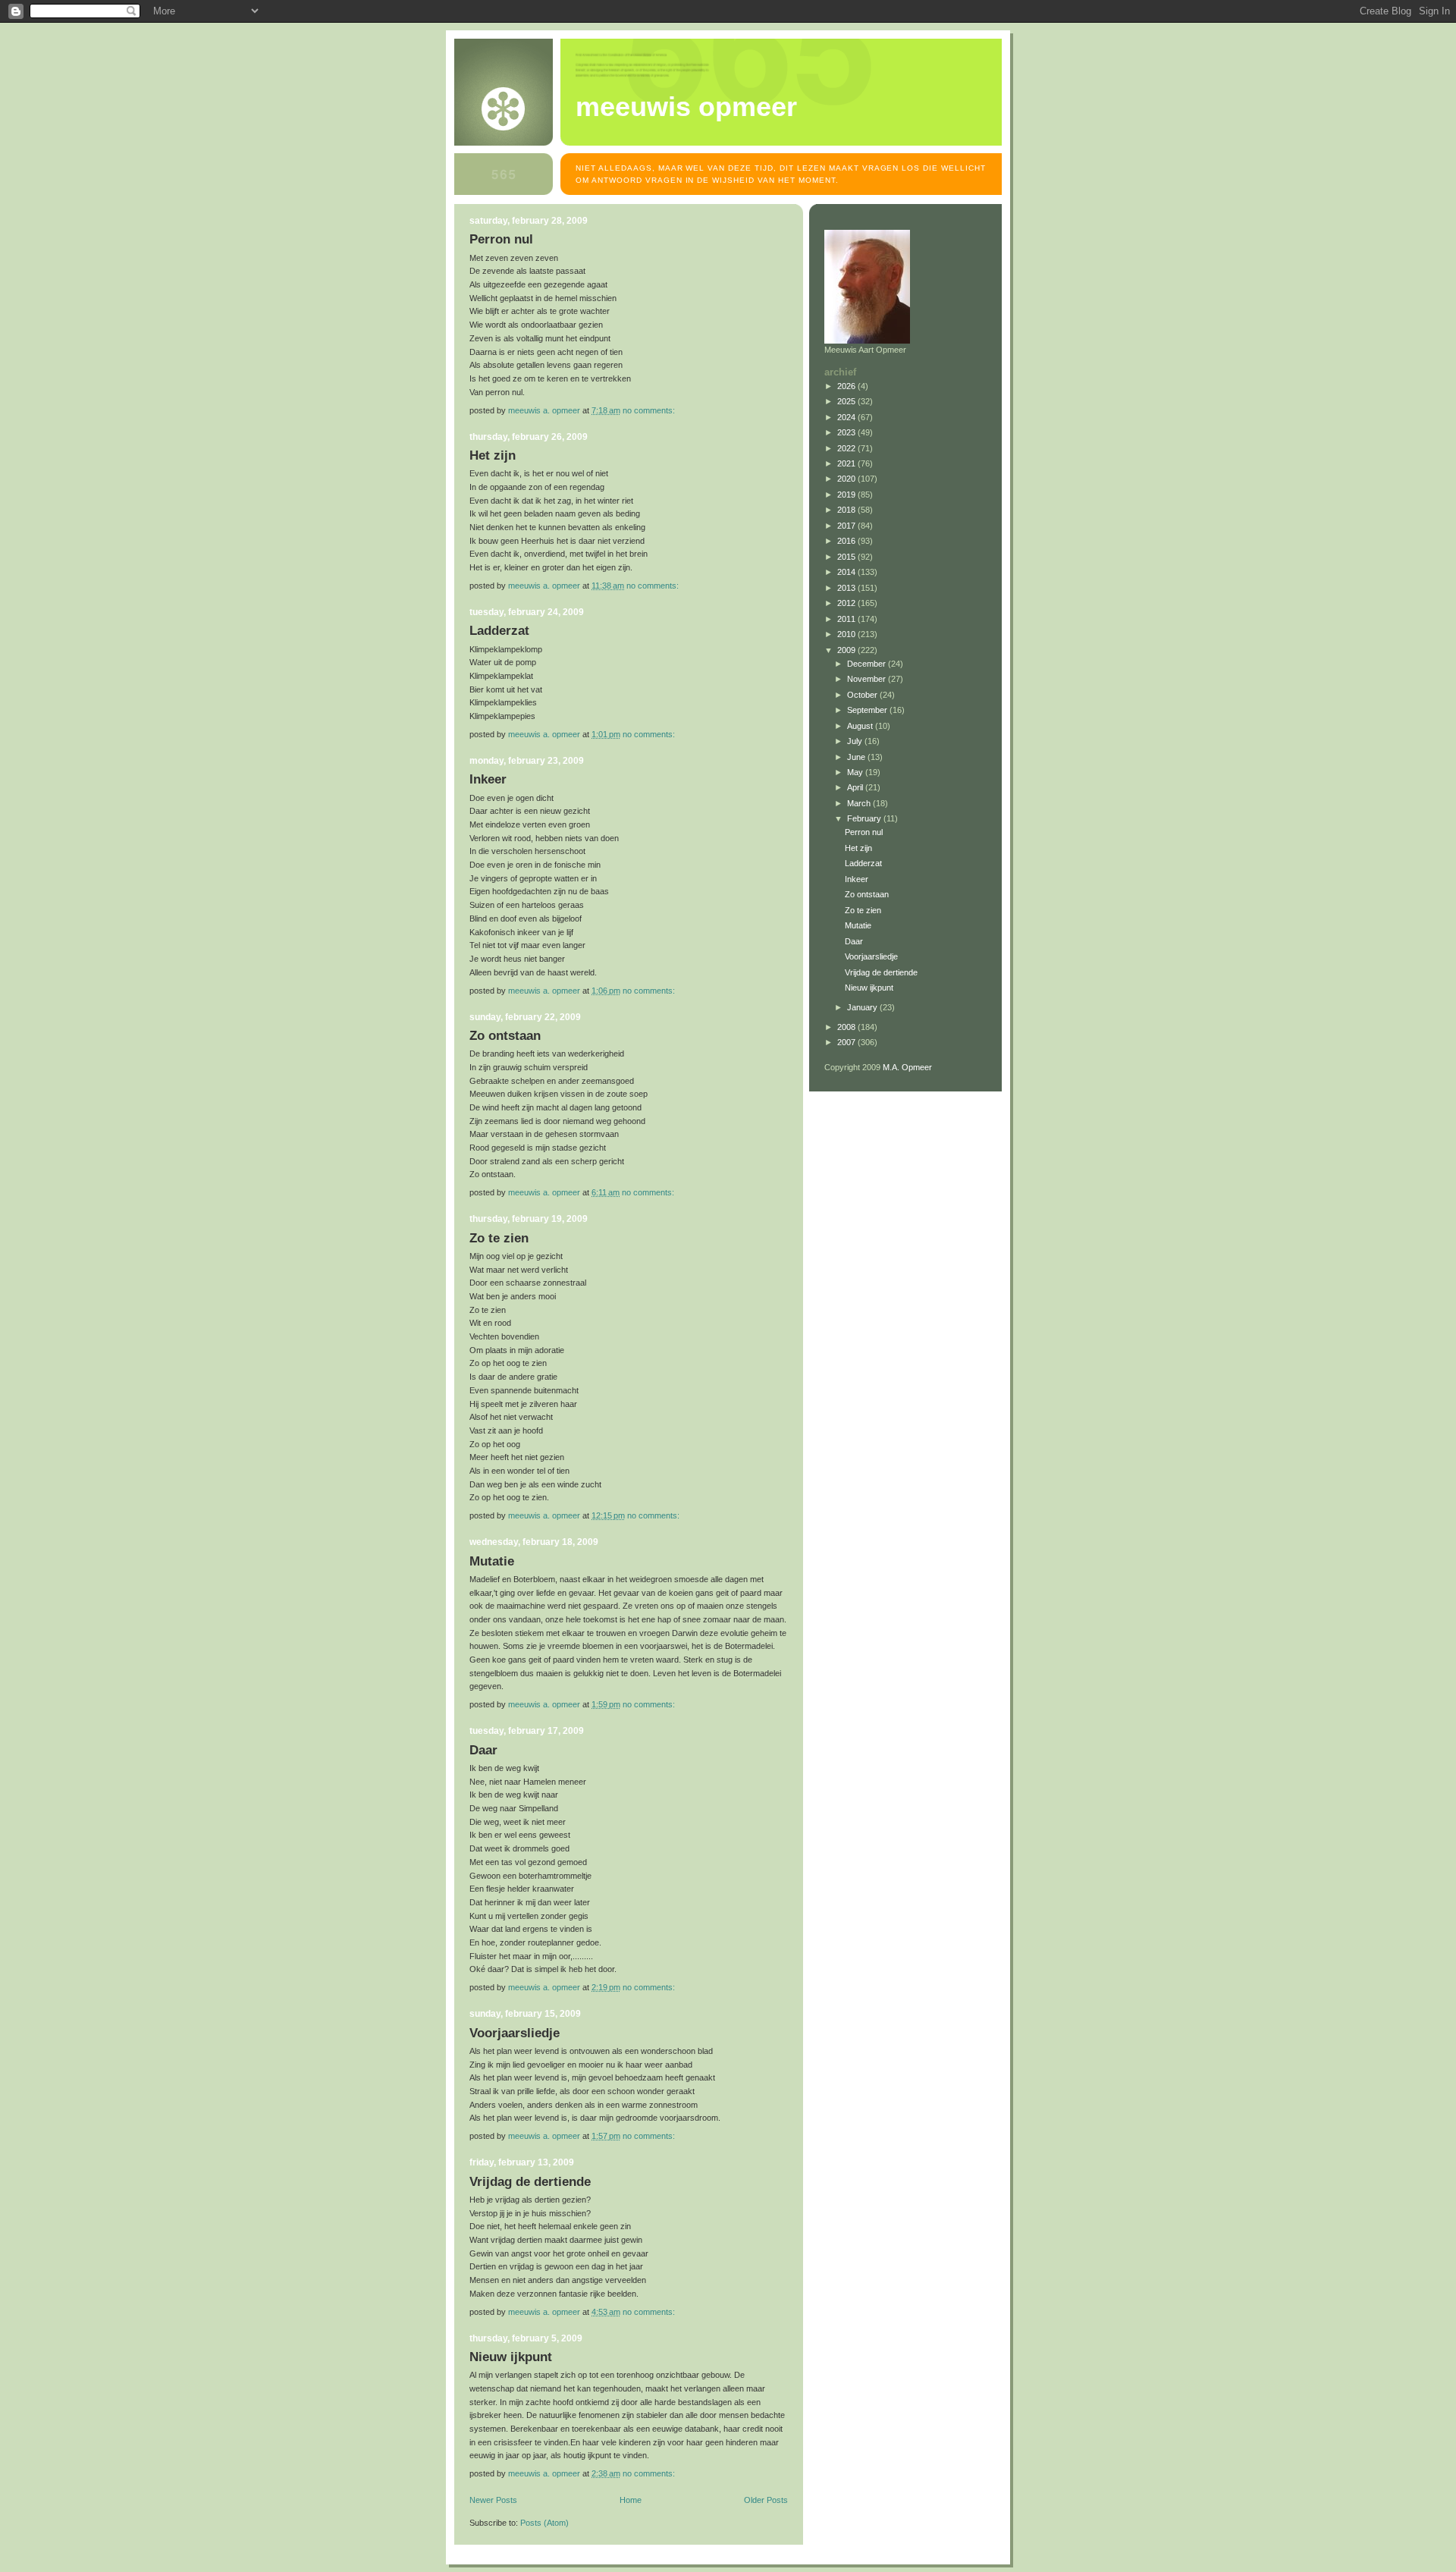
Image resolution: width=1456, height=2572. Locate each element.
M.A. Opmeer (907, 1067)
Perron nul (501, 239)
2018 (847, 510)
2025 (847, 401)
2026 (847, 386)
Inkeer (488, 779)
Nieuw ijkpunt (511, 2357)
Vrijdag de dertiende (530, 2182)
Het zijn (493, 455)
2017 (847, 526)
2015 (847, 557)
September (868, 710)
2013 (847, 588)
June (857, 757)
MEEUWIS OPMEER (686, 107)
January (863, 1007)
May (856, 772)
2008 (847, 1027)
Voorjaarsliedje (515, 2033)
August (861, 726)
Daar (483, 1750)
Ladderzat (499, 631)
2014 (847, 572)
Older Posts (766, 2500)
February (865, 818)
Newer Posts (493, 2500)
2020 (847, 479)
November (868, 679)
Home (631, 2500)
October (863, 695)
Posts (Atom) (544, 2523)
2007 (847, 1042)
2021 (847, 463)
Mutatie (492, 1561)
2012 (847, 603)
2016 (847, 541)
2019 (847, 495)
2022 (847, 448)
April (856, 787)
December (868, 664)
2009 (847, 650)
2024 (847, 417)
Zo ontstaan (505, 1036)
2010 (847, 634)
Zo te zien (499, 1238)
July (856, 741)
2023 (847, 432)
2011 (847, 619)
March (860, 803)
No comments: (650, 410)
